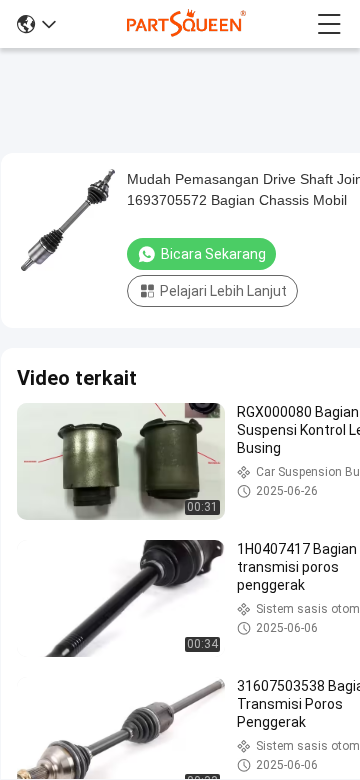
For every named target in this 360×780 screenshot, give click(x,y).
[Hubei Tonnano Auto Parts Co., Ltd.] (187, 24)
